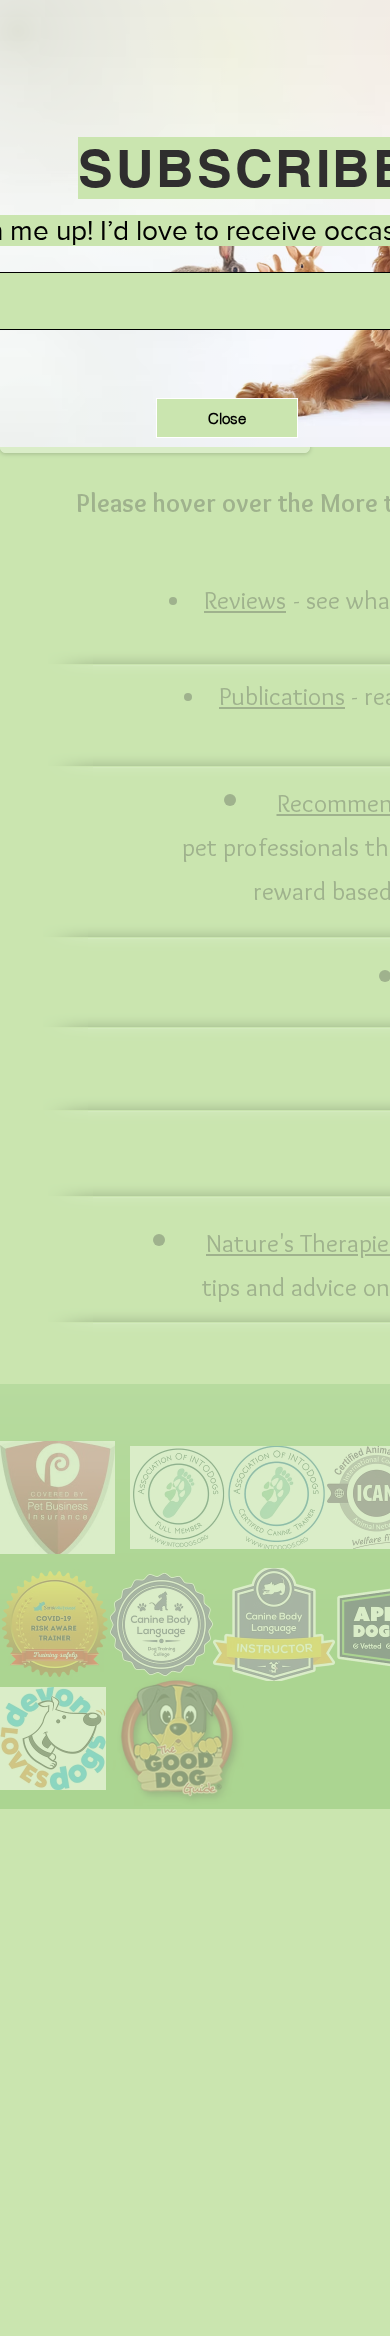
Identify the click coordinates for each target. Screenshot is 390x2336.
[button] (227, 418)
